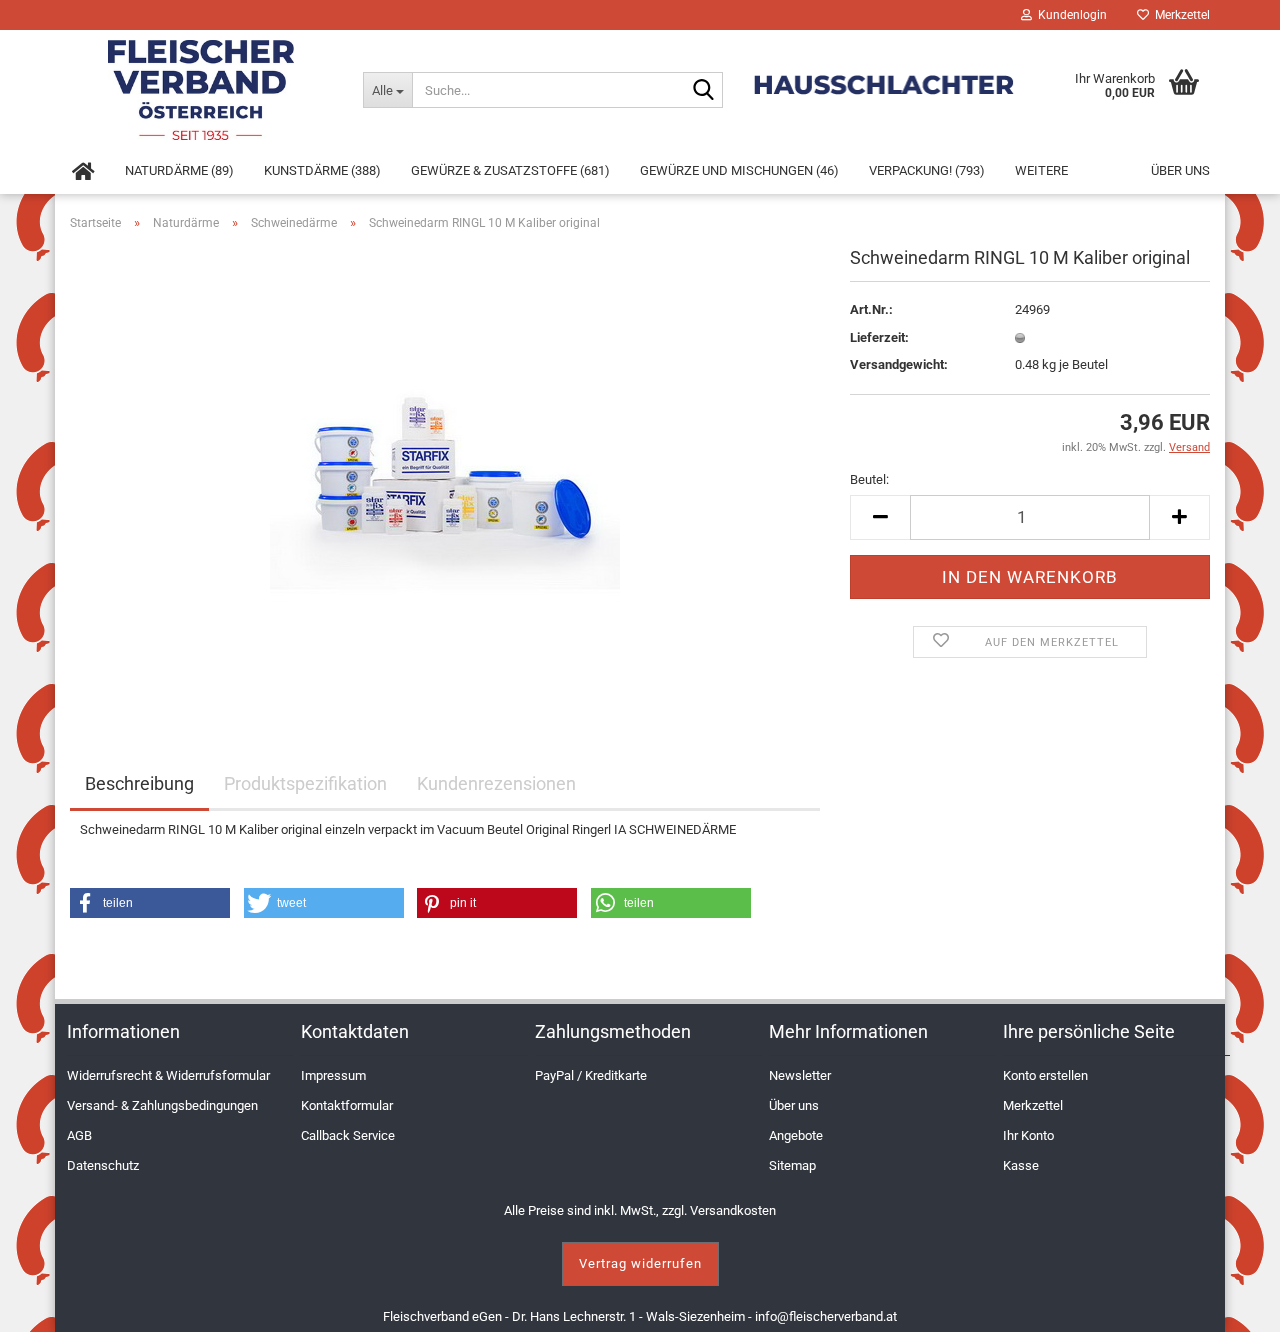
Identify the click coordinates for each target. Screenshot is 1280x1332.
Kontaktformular (347, 1105)
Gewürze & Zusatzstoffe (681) (510, 170)
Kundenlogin (1069, 15)
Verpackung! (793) (927, 170)
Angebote (796, 1135)
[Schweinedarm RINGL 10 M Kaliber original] (445, 471)
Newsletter (800, 1075)
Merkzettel (1179, 15)
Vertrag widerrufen (640, 1263)
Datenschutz (103, 1165)
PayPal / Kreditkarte (591, 1075)
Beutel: (869, 479)
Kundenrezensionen (496, 783)
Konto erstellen (1045, 1075)
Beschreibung (139, 783)
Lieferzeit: (879, 337)
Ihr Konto (1028, 1135)
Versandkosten (733, 1210)
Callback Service (348, 1135)
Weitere (1041, 170)
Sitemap (792, 1165)
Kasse (1021, 1165)
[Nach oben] (1240, 1302)
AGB (79, 1135)
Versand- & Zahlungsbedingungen (162, 1105)
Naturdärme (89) (179, 170)
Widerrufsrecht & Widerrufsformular (168, 1075)
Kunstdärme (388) (322, 170)
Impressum (333, 1075)
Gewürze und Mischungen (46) (739, 170)
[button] (150, 903)
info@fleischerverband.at (826, 1316)
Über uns (1180, 170)
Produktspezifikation (305, 783)
